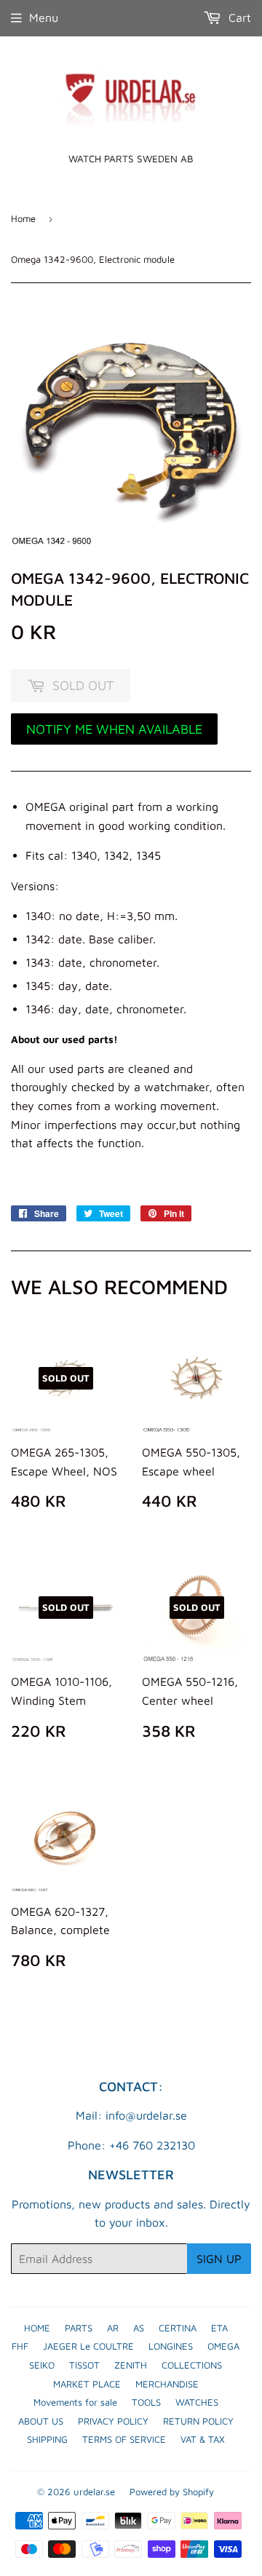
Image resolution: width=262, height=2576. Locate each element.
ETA (219, 2328)
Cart (238, 17)
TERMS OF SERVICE (124, 2439)
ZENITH (131, 2365)
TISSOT (84, 2365)
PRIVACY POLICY (113, 2421)
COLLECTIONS (192, 2365)
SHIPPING (47, 2439)
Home (23, 218)
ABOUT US (41, 2421)
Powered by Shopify (172, 2492)
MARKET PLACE (87, 2384)
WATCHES (197, 2402)
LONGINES (171, 2346)
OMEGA (223, 2346)
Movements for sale (75, 2402)
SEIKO (42, 2365)
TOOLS (146, 2402)
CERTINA (178, 2328)
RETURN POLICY (198, 2421)
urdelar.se (94, 2492)
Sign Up (219, 2259)
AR (113, 2328)
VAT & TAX (203, 2439)
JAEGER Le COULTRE (88, 2346)
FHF (20, 2346)
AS (139, 2328)
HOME (37, 2328)
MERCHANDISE (167, 2384)
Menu (44, 17)
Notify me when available (114, 729)
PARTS (79, 2328)
